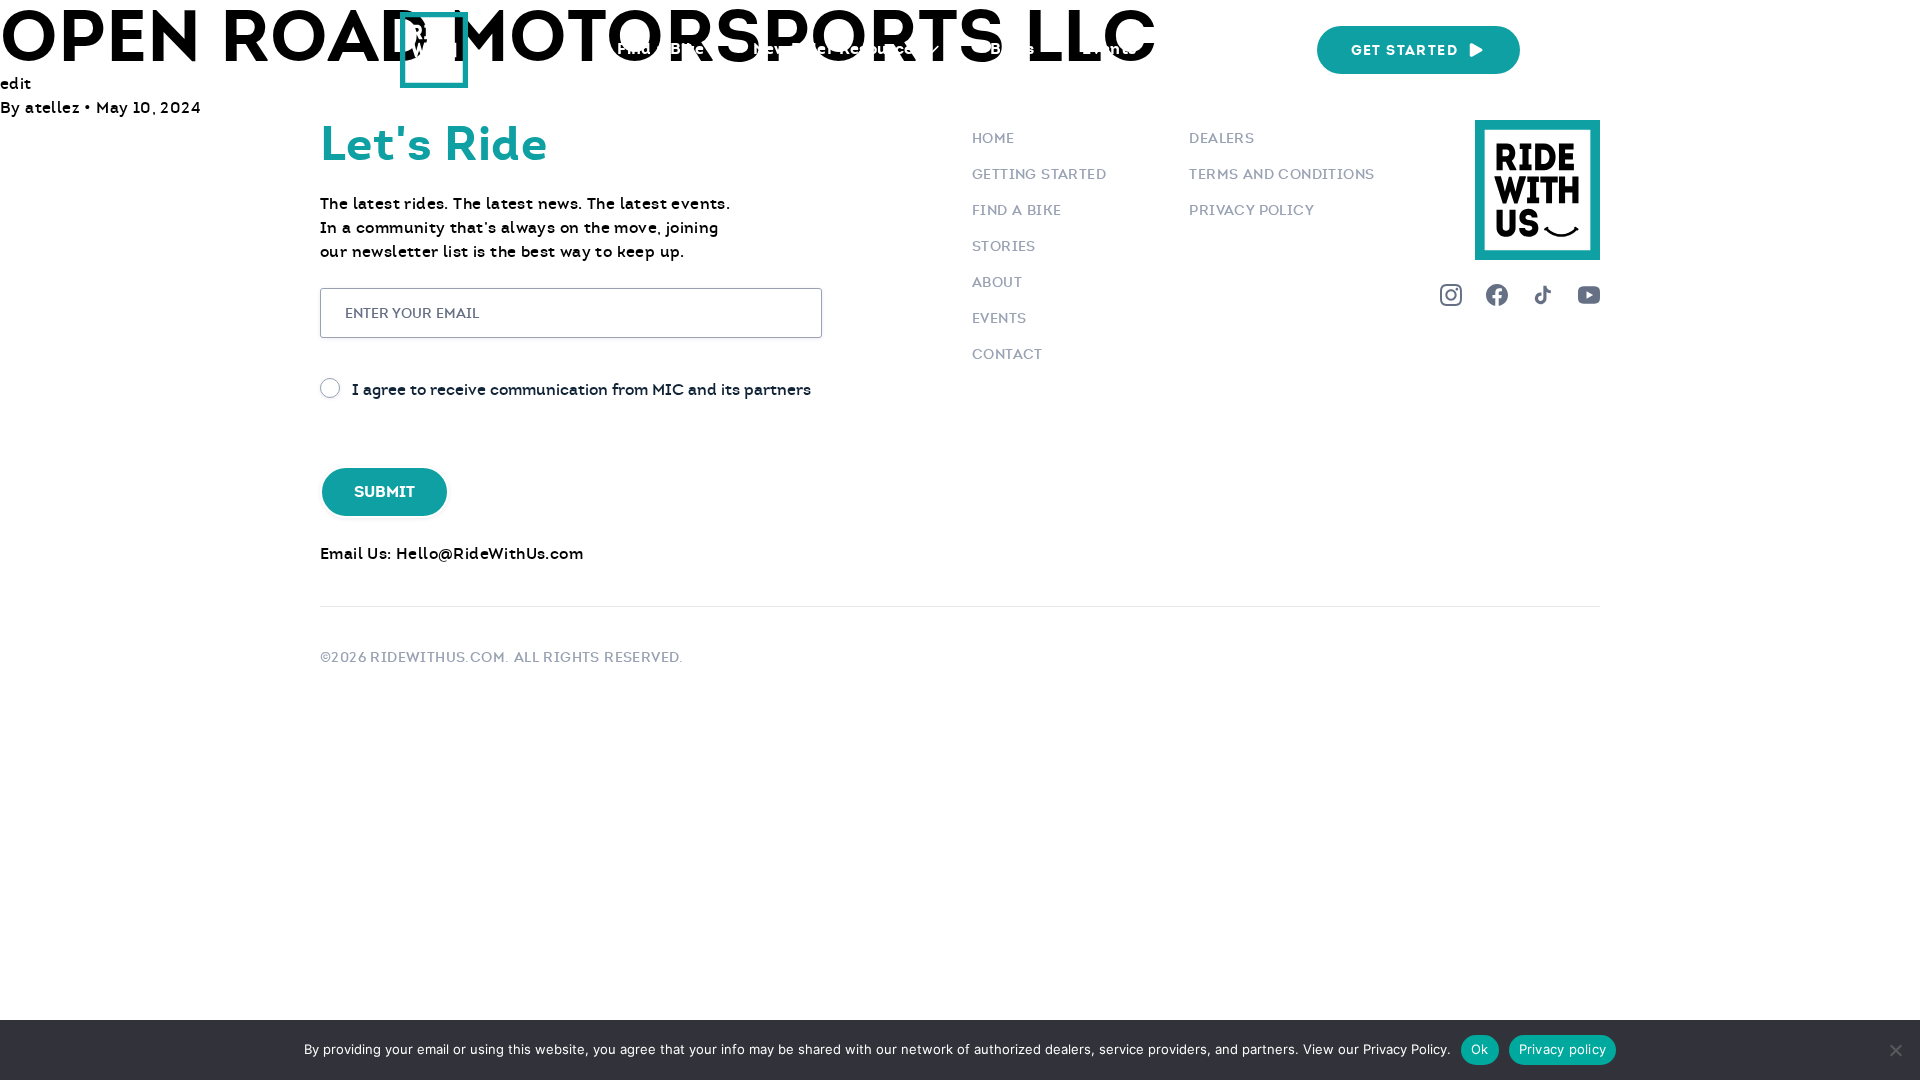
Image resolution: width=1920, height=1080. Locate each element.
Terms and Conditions (1281, 174)
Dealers (1221, 138)
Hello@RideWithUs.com (489, 553)
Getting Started (1039, 174)
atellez (54, 107)
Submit (384, 491)
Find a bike (1016, 210)
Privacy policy (1563, 1049)
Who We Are (1233, 48)
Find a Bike (660, 48)
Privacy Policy (1251, 210)
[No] (1895, 1050)
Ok (1480, 1049)
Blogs (1012, 48)
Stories (1004, 246)
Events (1109, 48)
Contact (1007, 354)
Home (993, 138)
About (997, 282)
